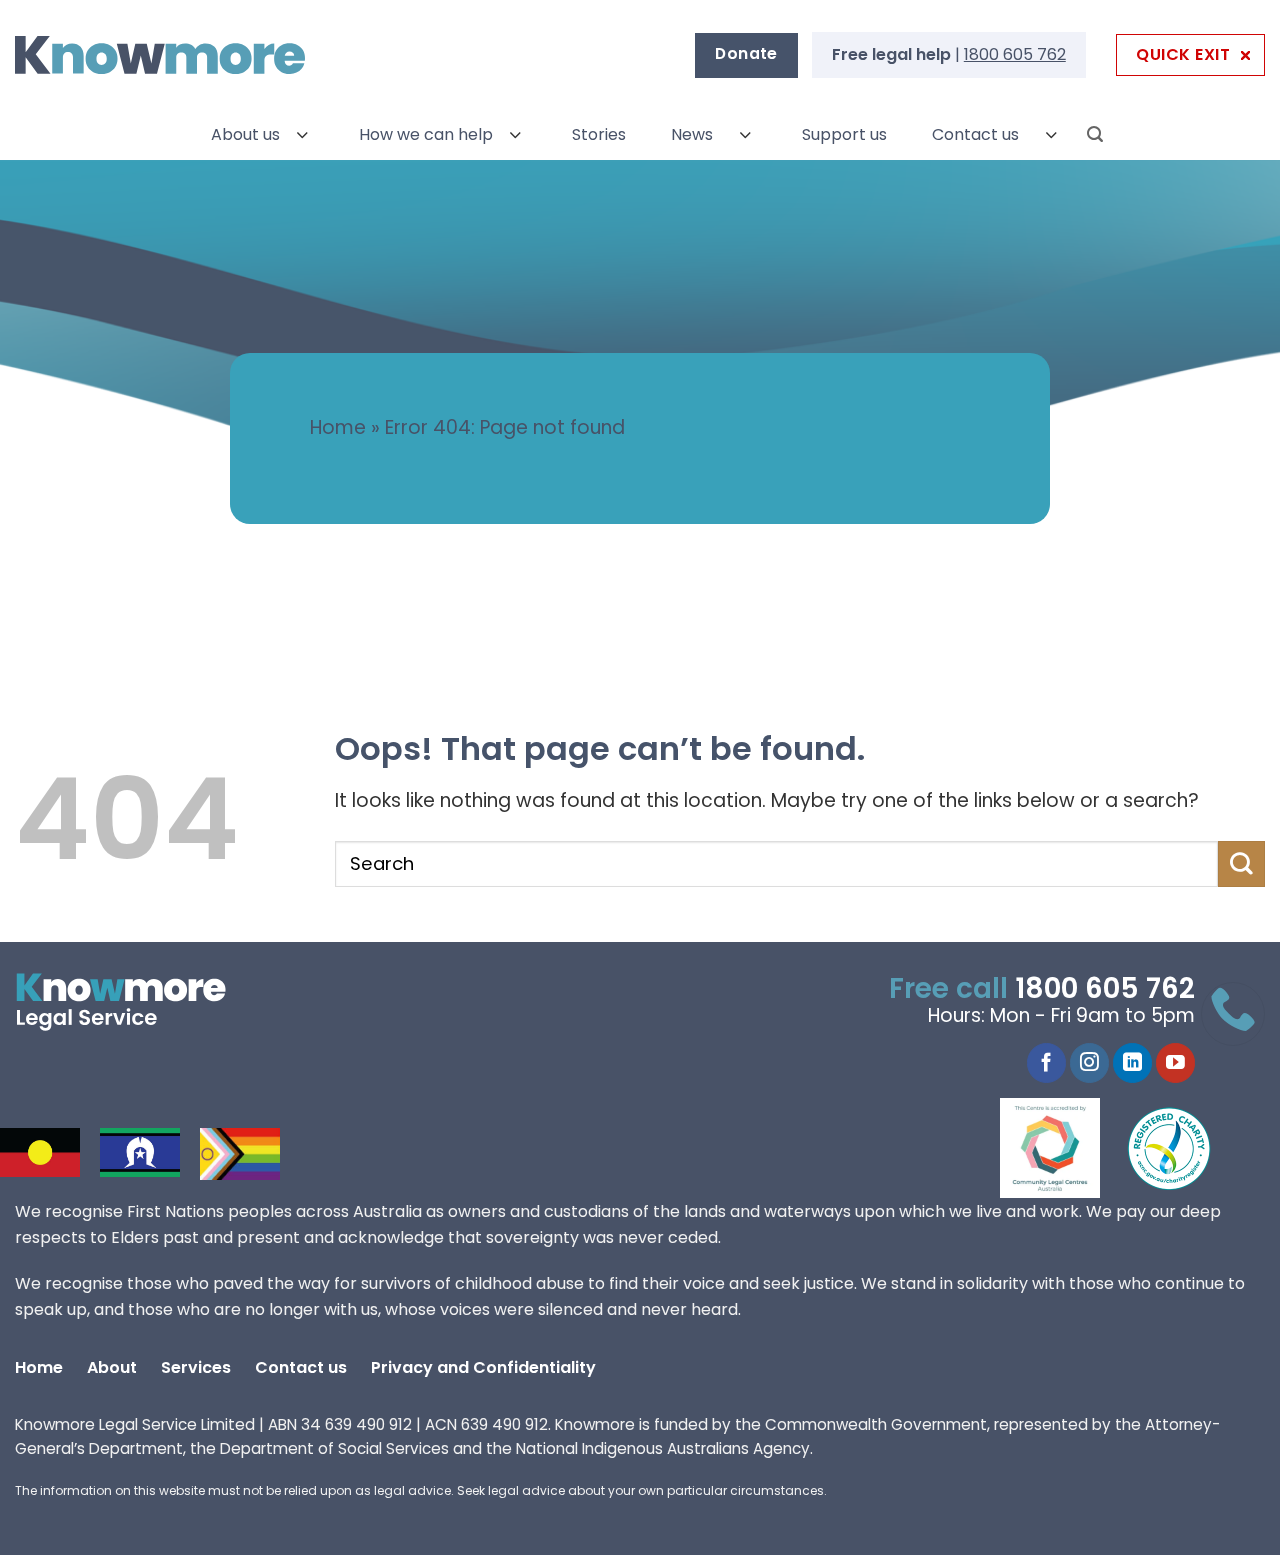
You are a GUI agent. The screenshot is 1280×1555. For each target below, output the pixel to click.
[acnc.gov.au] (1170, 1148)
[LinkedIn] (1132, 1063)
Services (196, 1367)
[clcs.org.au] (1065, 1148)
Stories (599, 134)
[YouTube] (1175, 1063)
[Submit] (1241, 864)
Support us (844, 134)
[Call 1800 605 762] (1233, 1014)
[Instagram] (1089, 1063)
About (112, 1367)
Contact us (975, 134)
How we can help (426, 134)
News (692, 134)
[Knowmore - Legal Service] (160, 55)
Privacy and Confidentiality (483, 1367)
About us (245, 134)
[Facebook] (1046, 1063)
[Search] (1095, 134)
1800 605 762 (1015, 54)
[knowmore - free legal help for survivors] (137, 1002)
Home (338, 427)
